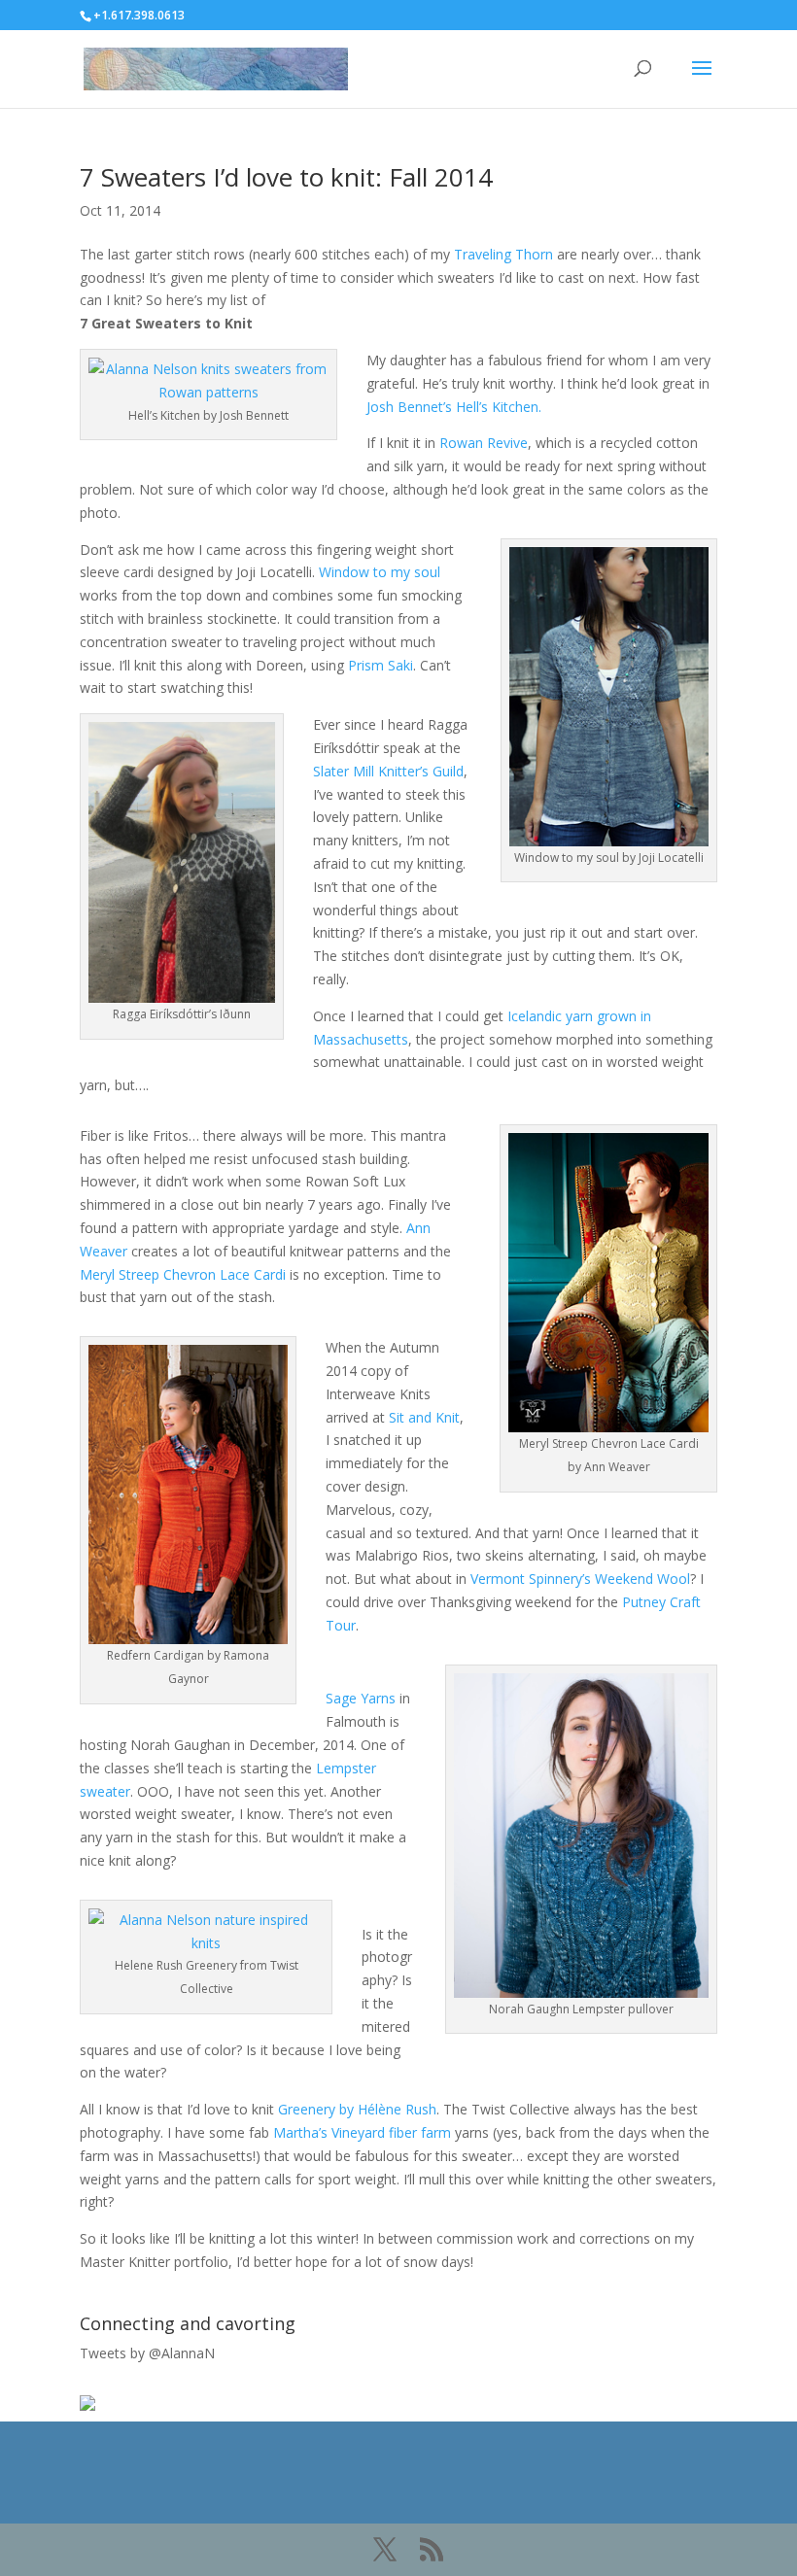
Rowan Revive (484, 443)
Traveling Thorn (503, 254)
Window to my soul (380, 572)
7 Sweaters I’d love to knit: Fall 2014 (286, 177)
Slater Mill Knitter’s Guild (388, 771)
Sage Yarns (361, 1698)
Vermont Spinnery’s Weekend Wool (580, 1579)
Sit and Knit (424, 1417)
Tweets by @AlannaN (147, 2353)
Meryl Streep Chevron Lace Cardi (183, 1274)
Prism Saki (381, 665)
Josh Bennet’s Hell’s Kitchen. (454, 407)
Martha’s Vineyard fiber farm (362, 2132)
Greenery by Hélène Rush (357, 2109)
